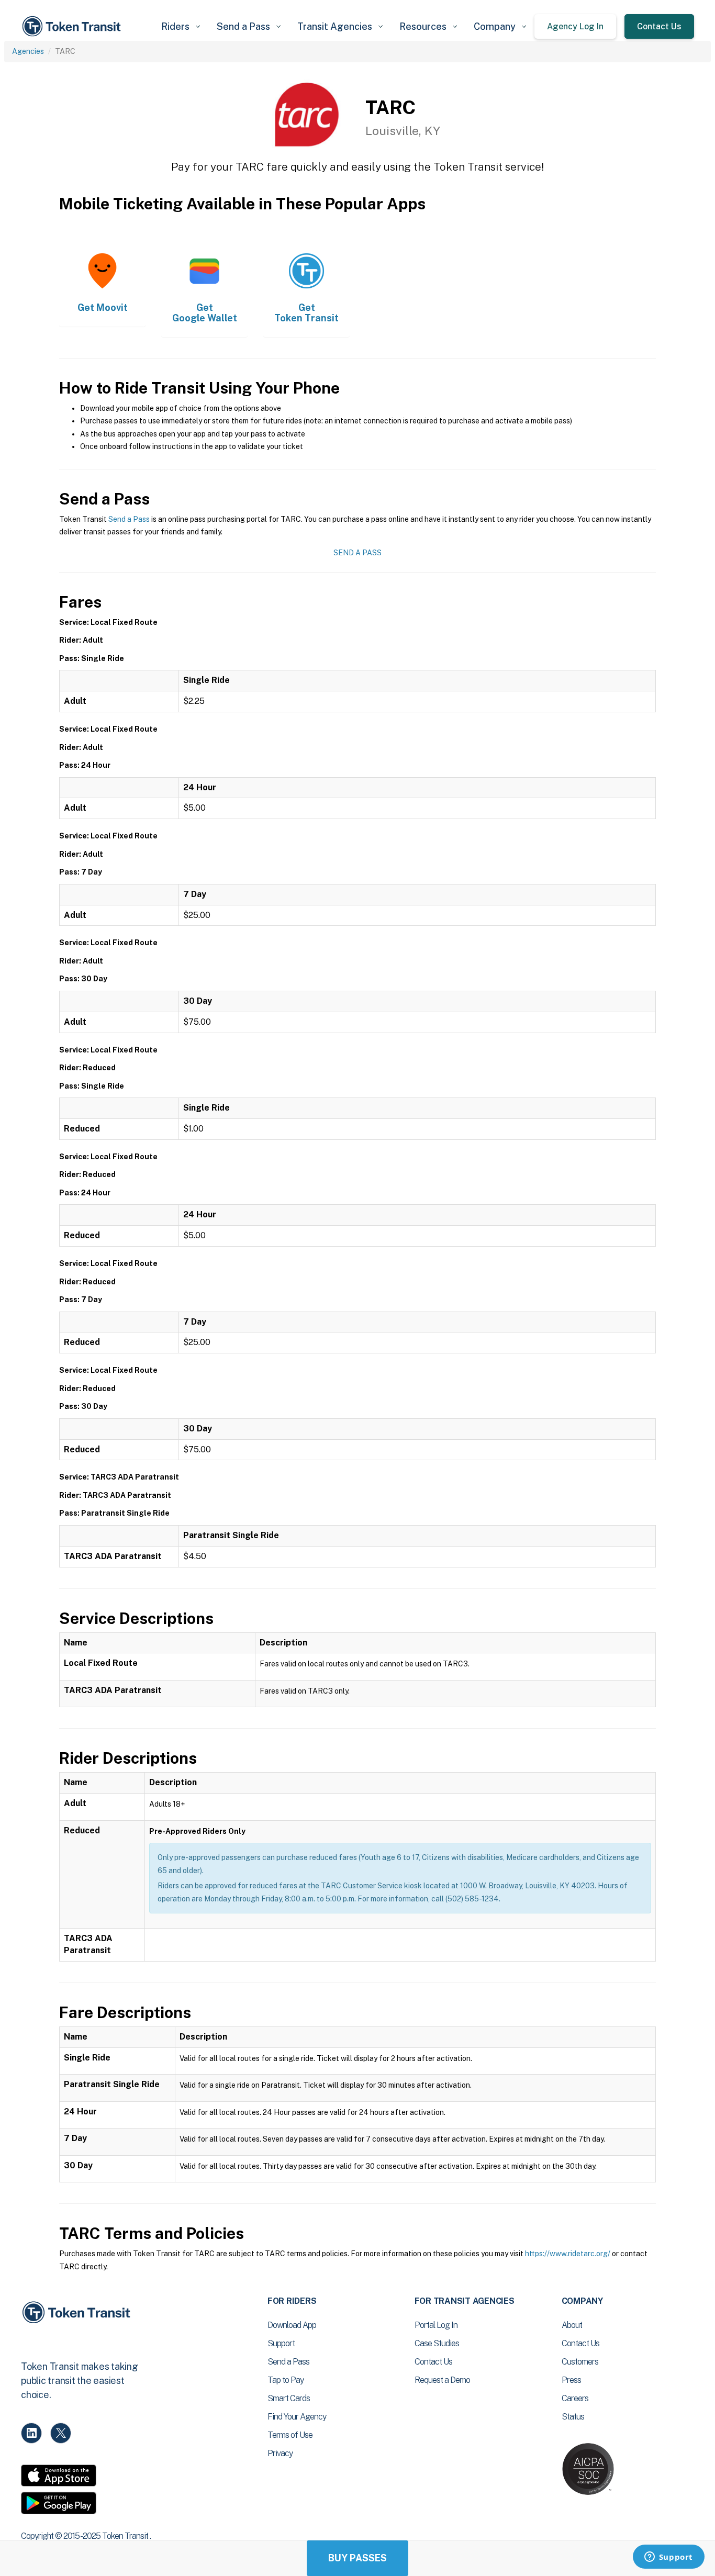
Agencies (28, 51)
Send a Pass (129, 519)
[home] (73, 26)
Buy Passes (357, 2558)
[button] (181, 26)
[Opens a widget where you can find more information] (668, 2558)
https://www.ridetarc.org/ (568, 2254)
